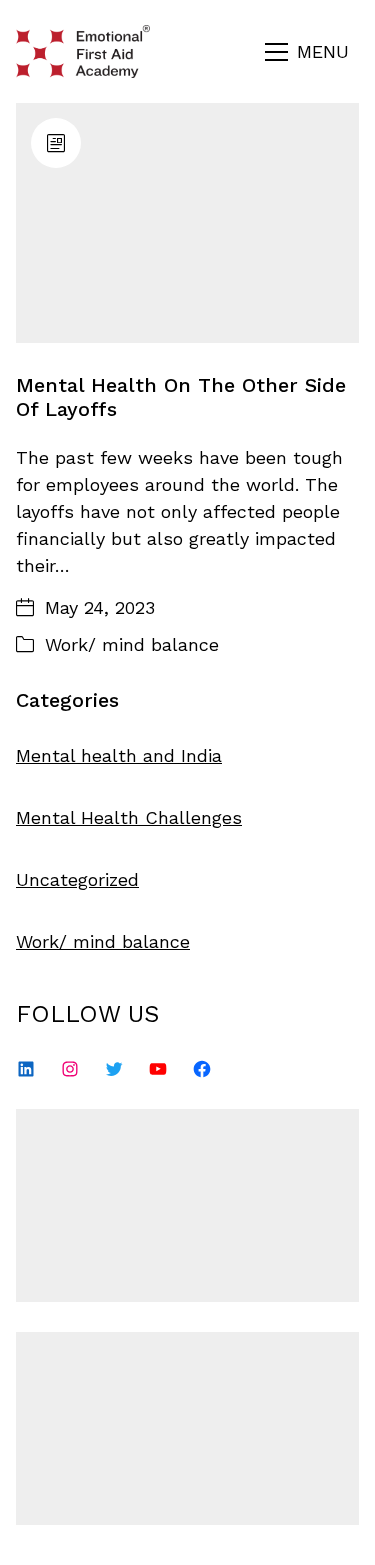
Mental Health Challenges (129, 817)
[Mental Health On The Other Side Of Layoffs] (187, 223)
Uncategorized (77, 879)
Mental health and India (119, 755)
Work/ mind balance (132, 644)
